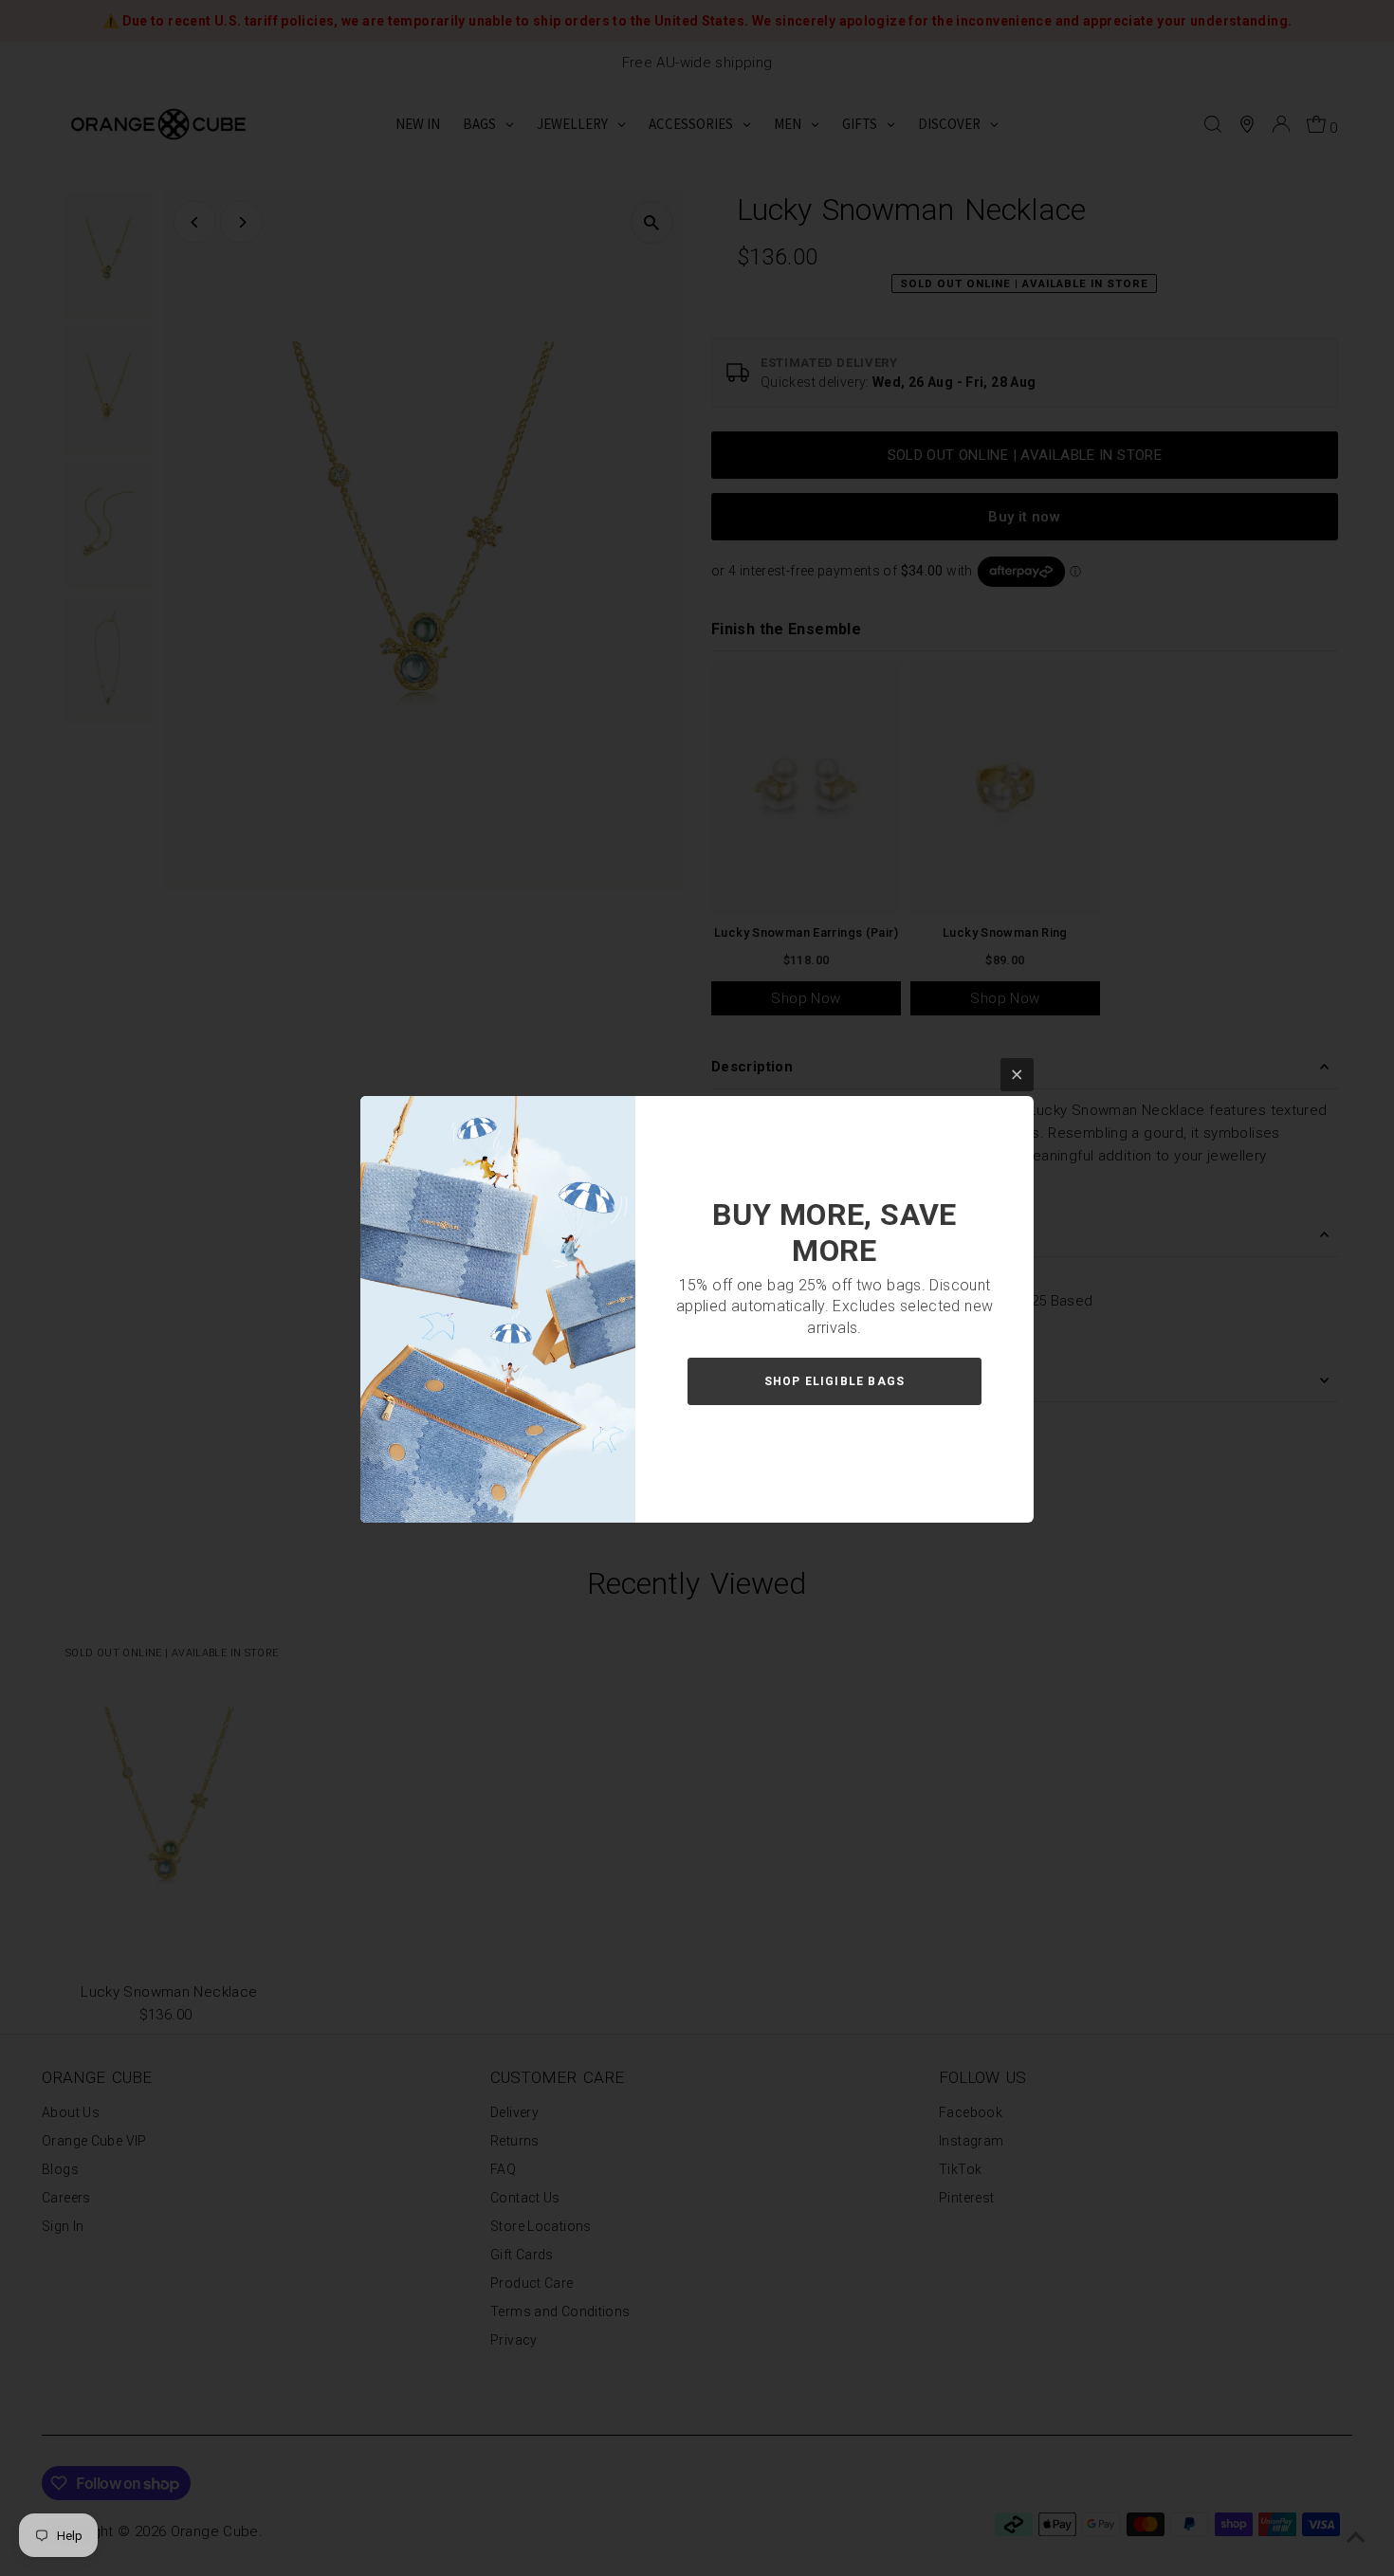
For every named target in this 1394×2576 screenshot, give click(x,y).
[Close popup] (1017, 1075)
